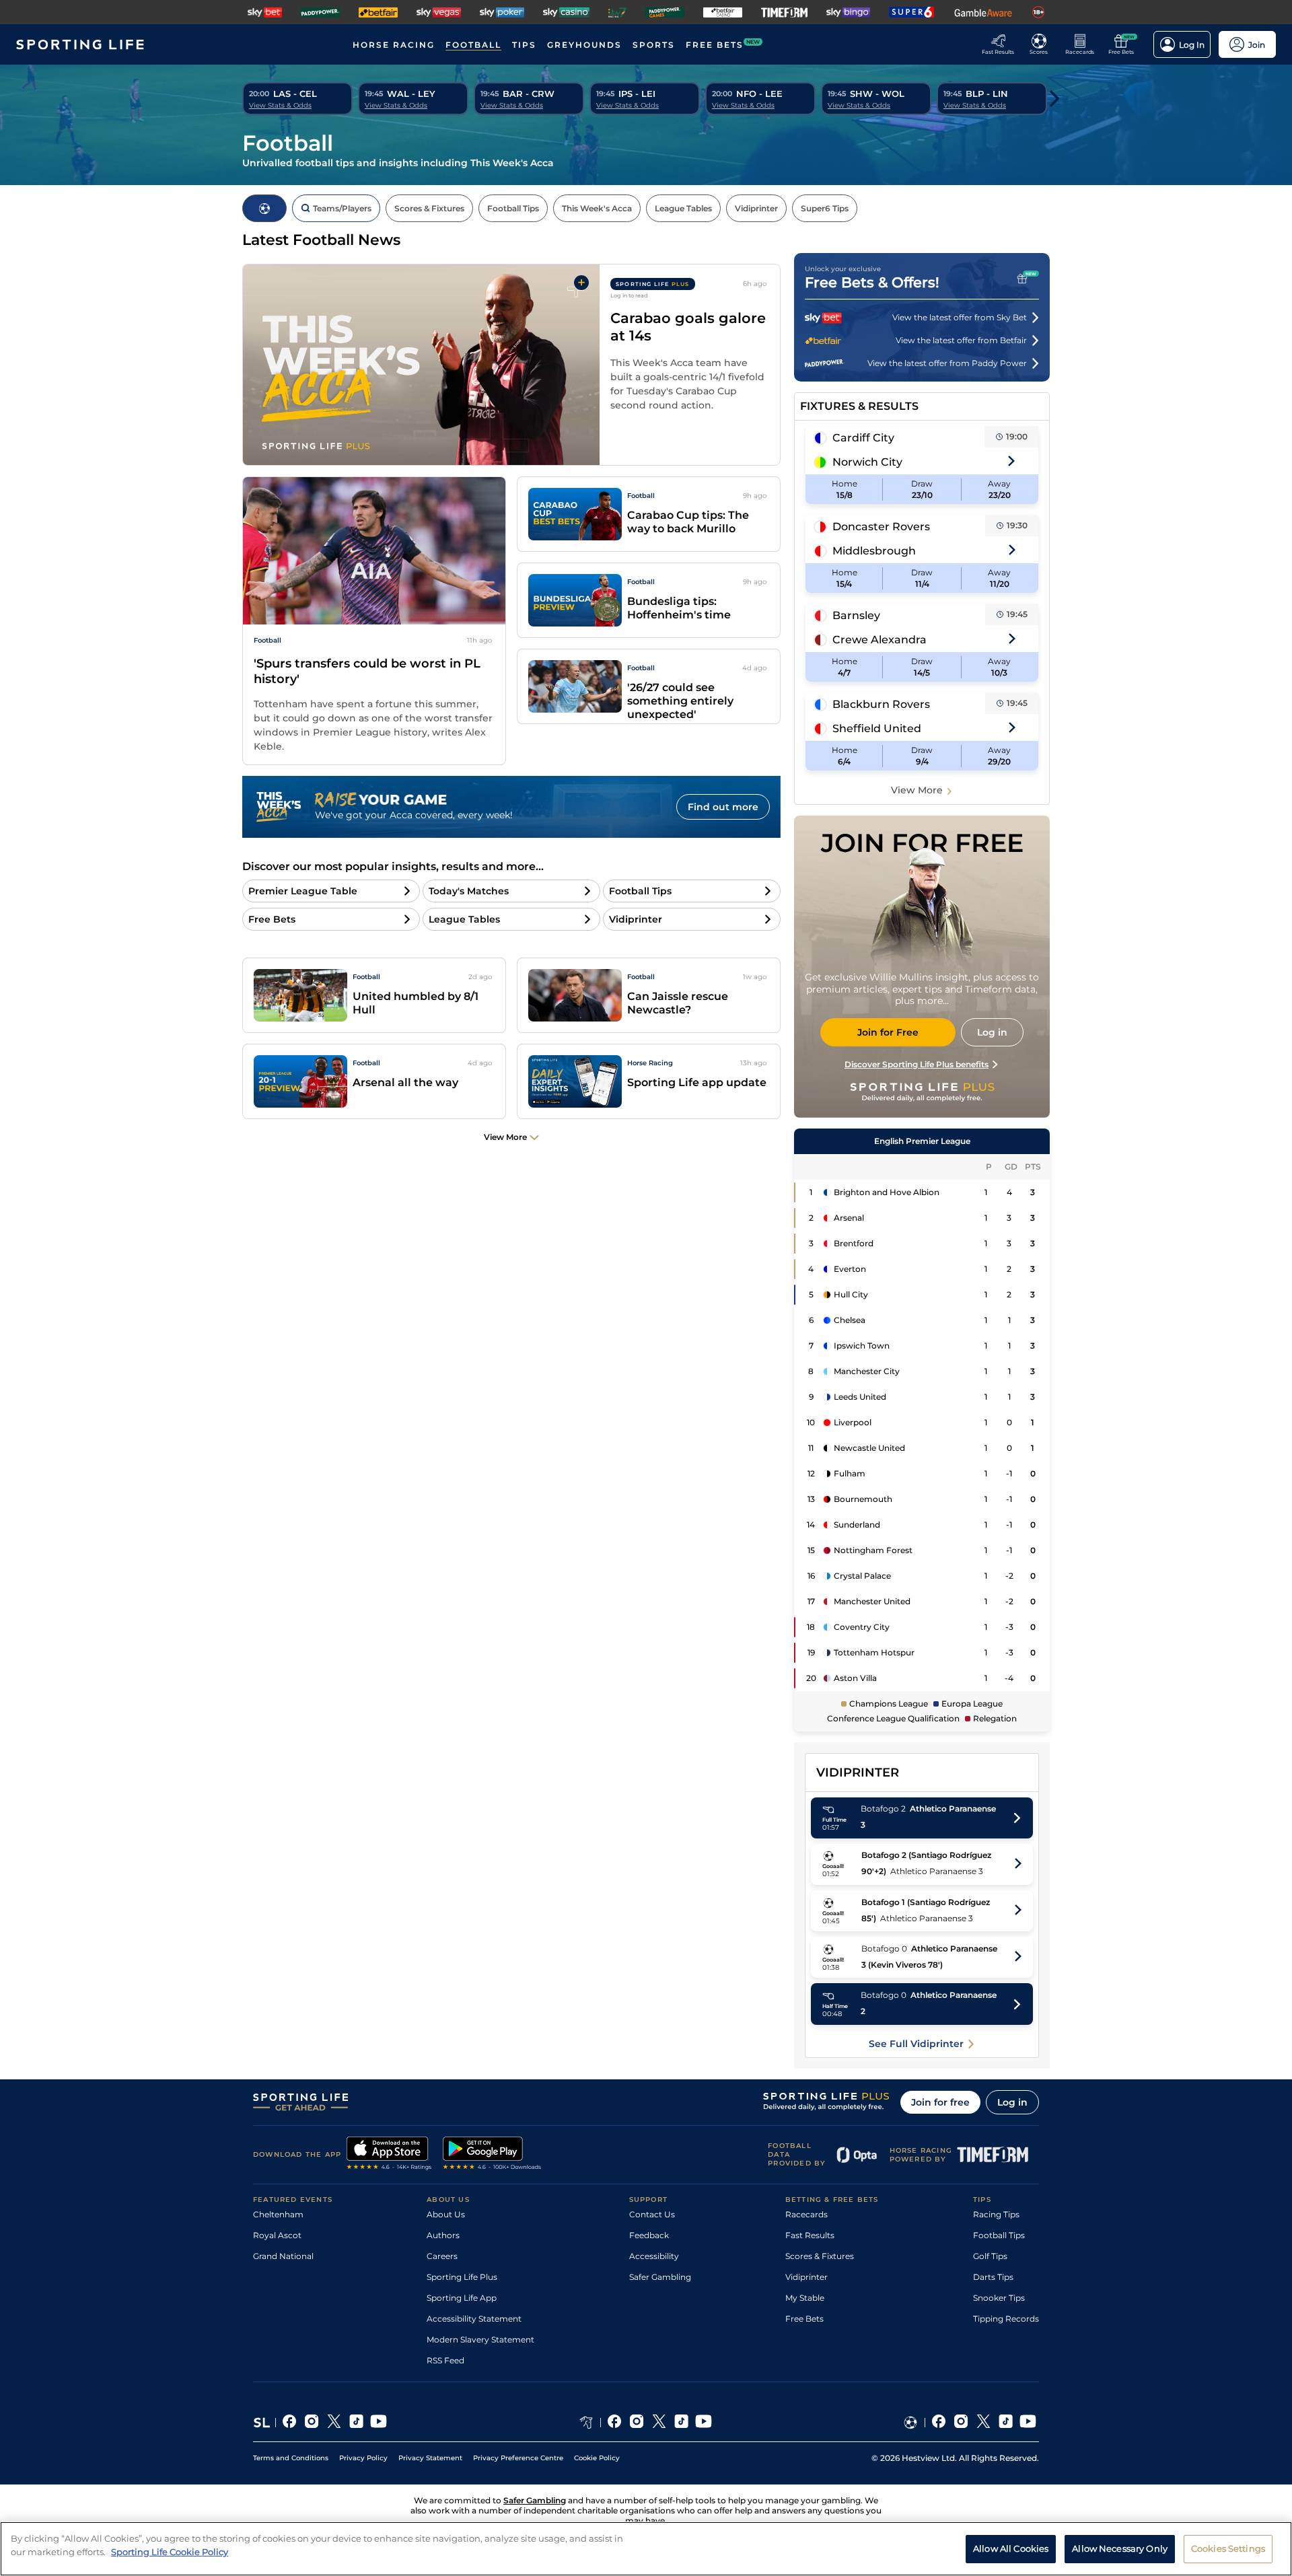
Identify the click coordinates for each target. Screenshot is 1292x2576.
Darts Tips (993, 2277)
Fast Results (810, 2235)
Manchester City (867, 1371)
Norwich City (867, 462)
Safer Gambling (660, 2277)
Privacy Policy (363, 2458)
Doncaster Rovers (881, 527)
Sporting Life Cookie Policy (170, 2551)
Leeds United (860, 1397)
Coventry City (862, 1627)
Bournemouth (863, 1499)
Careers (442, 2256)
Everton (850, 1269)
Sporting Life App (462, 2298)
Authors (443, 2235)
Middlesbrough (874, 551)
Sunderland (857, 1525)
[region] (646, 2549)
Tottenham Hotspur (874, 1652)
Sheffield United (877, 728)
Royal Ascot (277, 2235)
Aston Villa (855, 1678)
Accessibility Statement (474, 2319)
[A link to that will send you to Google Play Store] (492, 2155)
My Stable (805, 2298)
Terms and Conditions (291, 2458)
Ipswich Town (862, 1346)
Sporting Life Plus (462, 2277)
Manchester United (872, 1601)
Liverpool (853, 1422)
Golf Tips (990, 2256)
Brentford (854, 1243)
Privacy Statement (430, 2458)
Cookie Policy (597, 2458)
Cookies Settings (1228, 2548)
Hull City (851, 1294)
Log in (1012, 2102)
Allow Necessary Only (1120, 2548)
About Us (446, 2214)
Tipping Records (1006, 2319)
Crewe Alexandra (880, 640)
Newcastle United (869, 1448)
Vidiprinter (806, 2277)
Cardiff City (863, 438)
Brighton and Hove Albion (887, 1192)
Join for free (940, 2102)
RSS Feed (445, 2360)
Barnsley (856, 615)
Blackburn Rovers (881, 704)
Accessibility (654, 2256)
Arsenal (849, 1218)
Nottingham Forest (873, 1550)
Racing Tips (996, 2214)
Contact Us (652, 2214)
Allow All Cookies (1011, 2548)
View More (917, 790)
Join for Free (888, 1032)
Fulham (850, 1473)
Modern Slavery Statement (480, 2339)
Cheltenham (278, 2214)
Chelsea (850, 1320)
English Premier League (922, 1141)
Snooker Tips (999, 2298)
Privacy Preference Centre (518, 2458)
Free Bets (804, 2319)
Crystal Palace (862, 1576)
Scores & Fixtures (820, 2256)
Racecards (806, 2214)
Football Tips (999, 2235)
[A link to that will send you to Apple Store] (389, 2155)
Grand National (283, 2256)
